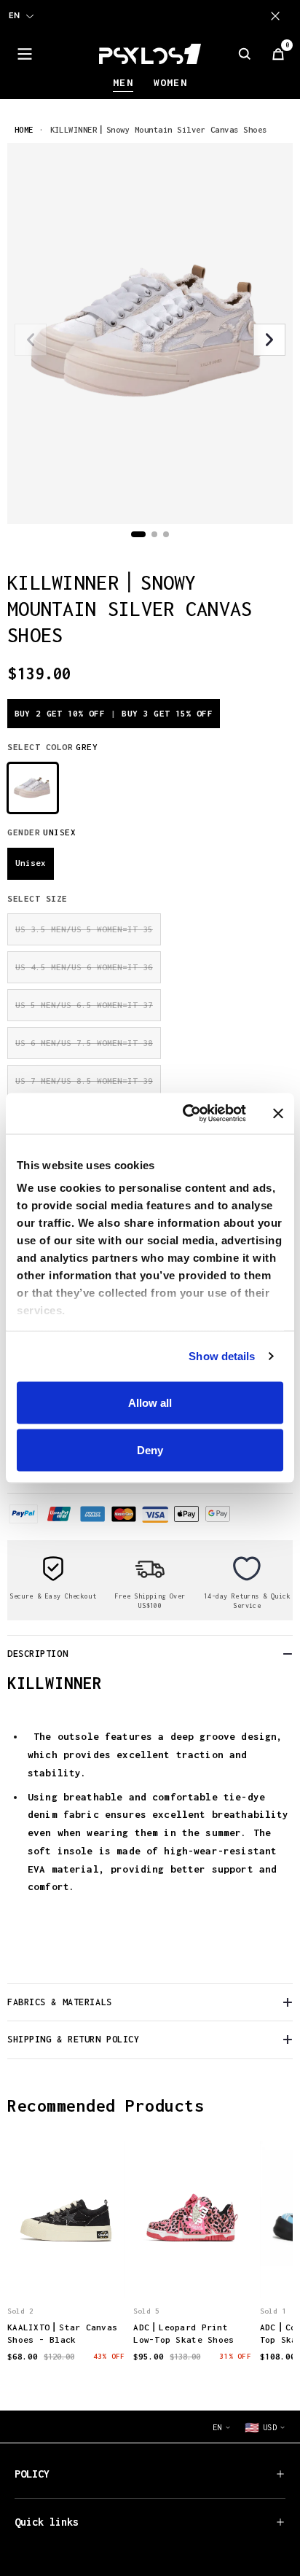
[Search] (245, 54)
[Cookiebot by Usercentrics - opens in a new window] (186, 1114)
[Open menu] (25, 54)
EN (14, 15)
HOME (24, 129)
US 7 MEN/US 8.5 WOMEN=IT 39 (84, 1081)
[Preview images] (66, 2271)
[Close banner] (278, 1113)
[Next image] (269, 340)
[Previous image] (31, 340)
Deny (150, 1450)
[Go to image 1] (138, 534)
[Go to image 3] (166, 534)
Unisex (31, 863)
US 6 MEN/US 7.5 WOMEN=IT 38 (84, 1043)
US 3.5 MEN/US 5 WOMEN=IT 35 (84, 929)
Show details (222, 1356)
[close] (278, 16)
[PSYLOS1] (150, 54)
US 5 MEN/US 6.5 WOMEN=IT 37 (84, 1005)
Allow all (150, 1402)
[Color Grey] (33, 788)
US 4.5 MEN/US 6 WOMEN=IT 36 (84, 967)
